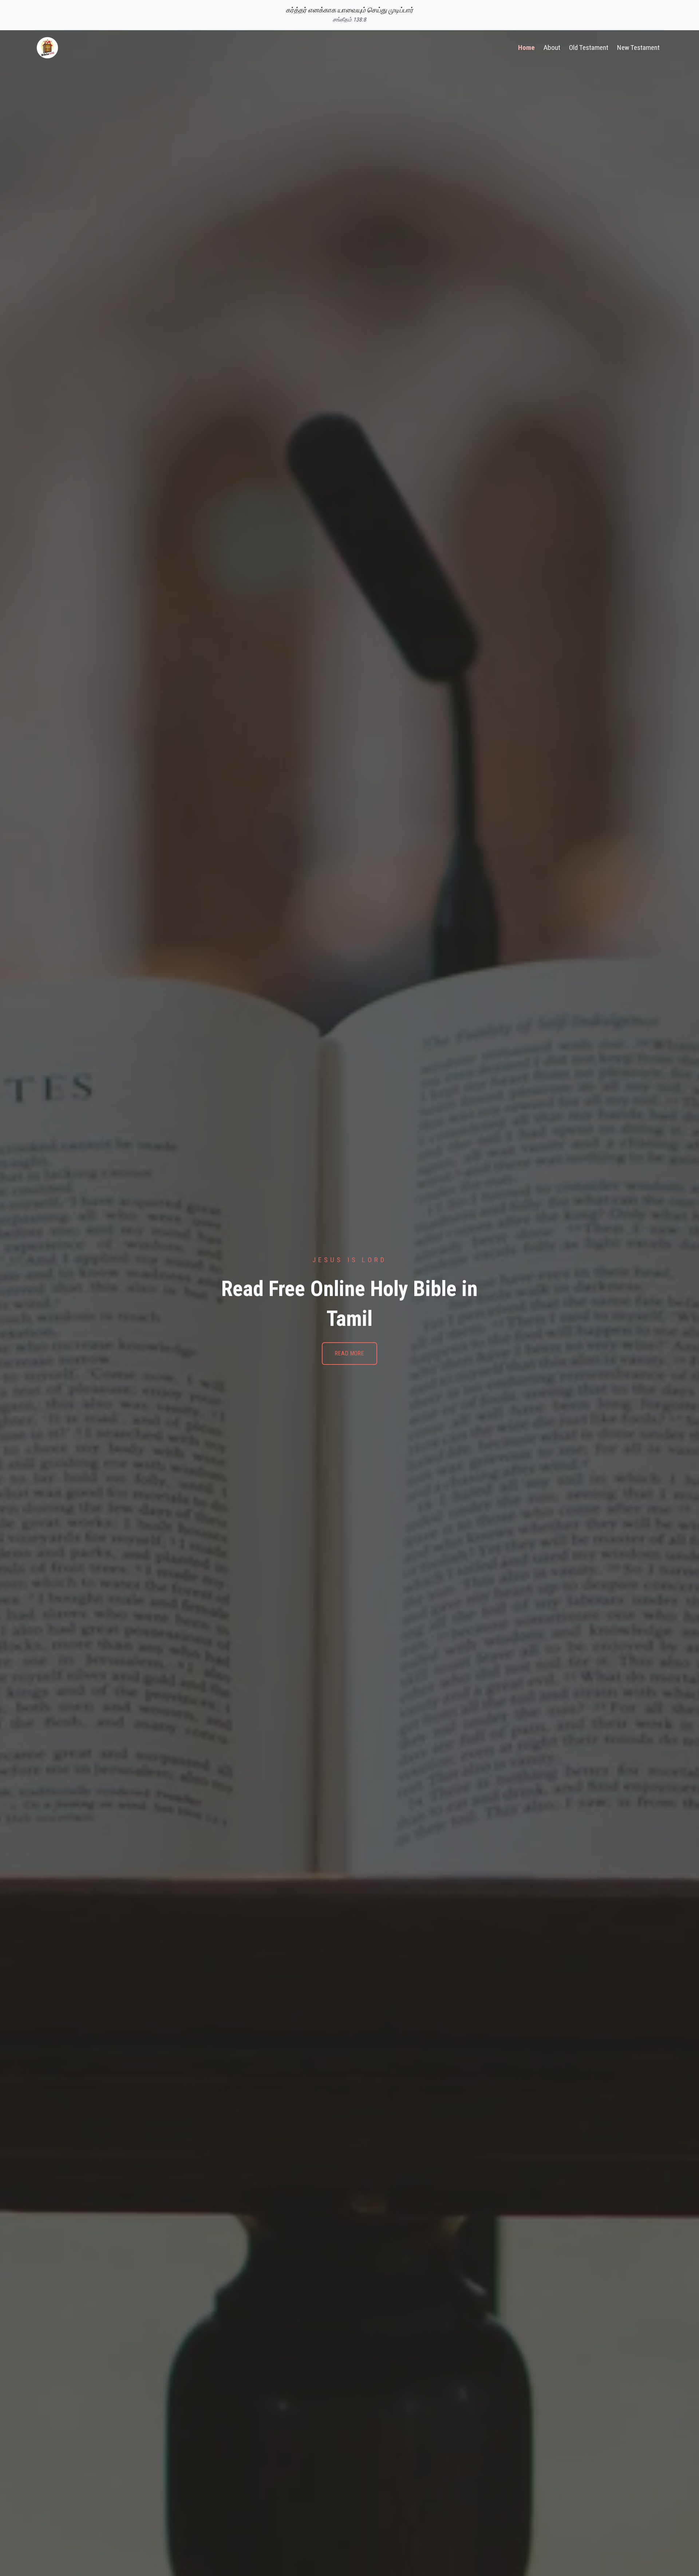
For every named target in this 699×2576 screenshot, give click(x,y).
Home (526, 48)
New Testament (638, 48)
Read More (349, 1353)
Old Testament (589, 48)
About (552, 48)
